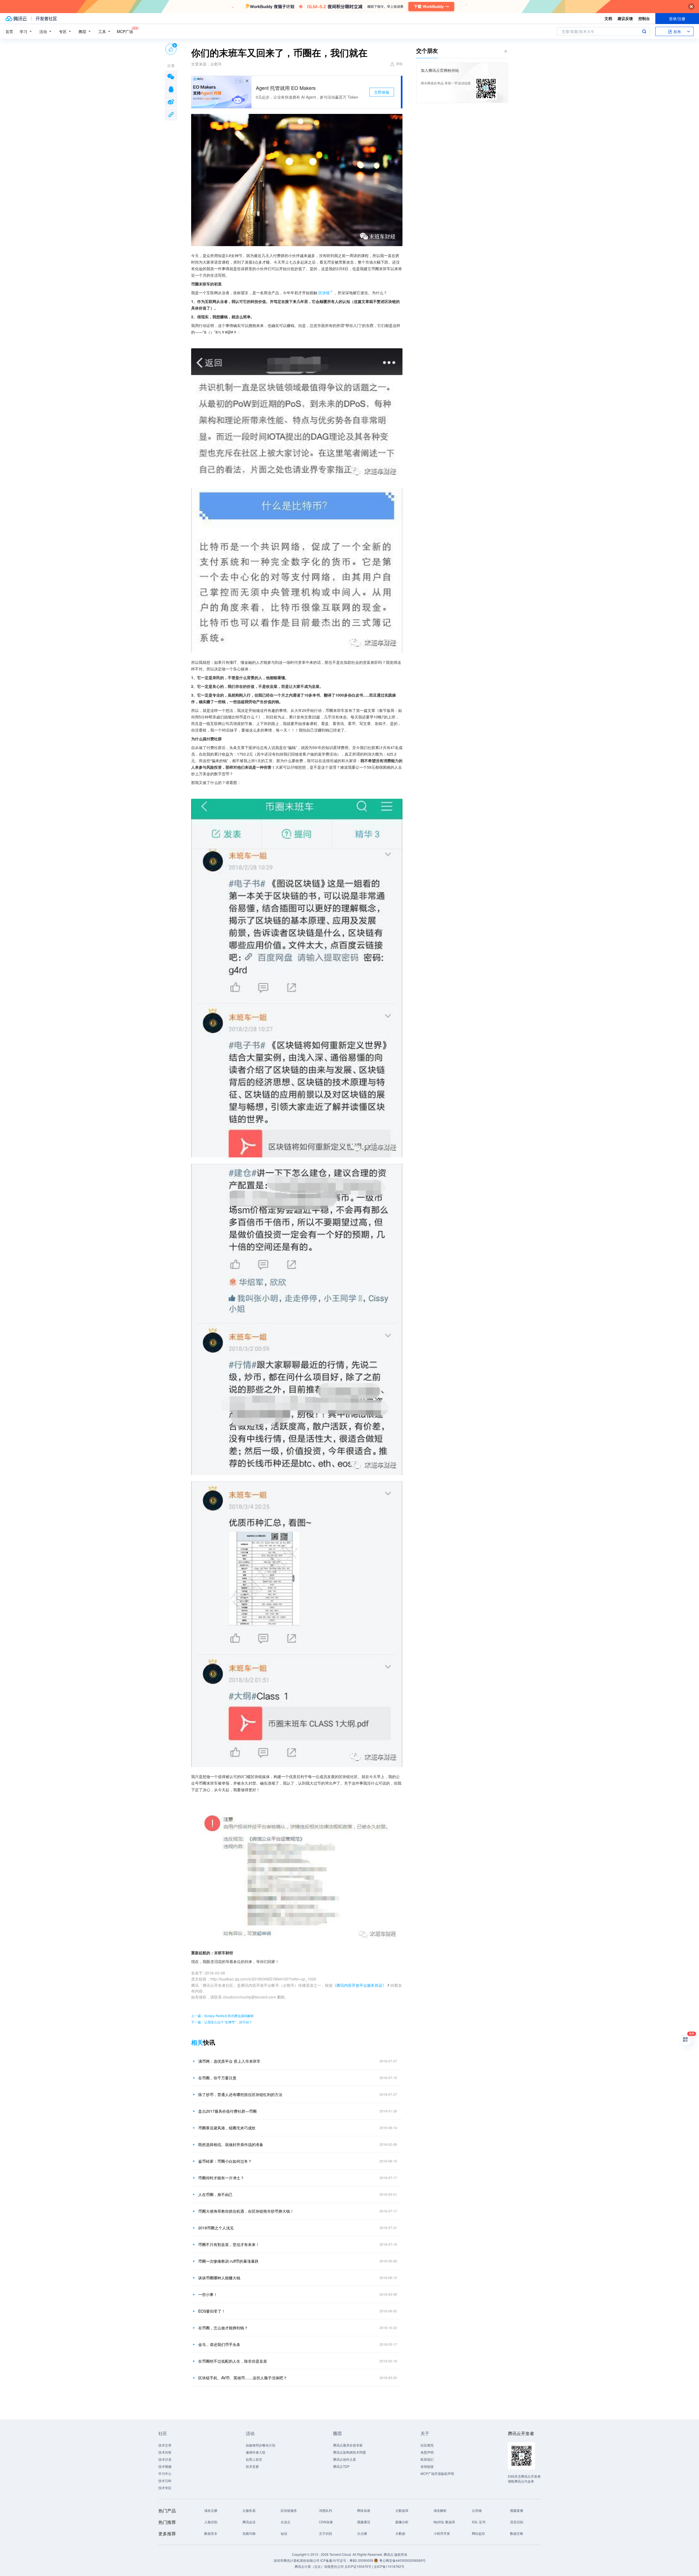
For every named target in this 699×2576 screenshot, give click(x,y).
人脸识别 (211, 2522)
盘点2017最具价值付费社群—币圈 (227, 2111)
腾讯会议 (249, 2522)
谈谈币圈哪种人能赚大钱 (219, 2278)
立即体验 (382, 92)
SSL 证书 (479, 2522)
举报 (399, 64)
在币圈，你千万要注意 (217, 2078)
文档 (608, 18)
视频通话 (364, 2522)
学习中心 (165, 2473)
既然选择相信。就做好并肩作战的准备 (231, 2144)
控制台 (644, 18)
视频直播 (517, 2510)
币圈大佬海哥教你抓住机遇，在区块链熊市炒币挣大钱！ (246, 2211)
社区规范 (427, 2445)
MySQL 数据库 (444, 2522)
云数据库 (402, 2510)
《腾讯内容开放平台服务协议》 (359, 1985)
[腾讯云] (16, 19)
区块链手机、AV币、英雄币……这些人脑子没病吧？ (243, 2378)
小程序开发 (442, 2533)
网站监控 (478, 2533)
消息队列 (325, 2510)
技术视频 (165, 2466)
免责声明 (427, 2452)
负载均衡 (249, 2533)
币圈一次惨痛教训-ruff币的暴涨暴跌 (228, 2261)
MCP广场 (125, 31)
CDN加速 (326, 2522)
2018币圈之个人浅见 (216, 2228)
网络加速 (364, 2510)
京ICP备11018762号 (389, 2566)
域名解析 (440, 2510)
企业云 (286, 2522)
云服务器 (249, 2510)
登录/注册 (677, 19)
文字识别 (325, 2533)
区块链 (324, 293)
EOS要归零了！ (212, 2311)
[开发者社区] (46, 19)
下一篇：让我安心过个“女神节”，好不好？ (222, 2022)
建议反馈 (625, 18)
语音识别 (517, 2522)
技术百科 (165, 2481)
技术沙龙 (165, 2459)
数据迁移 (517, 2533)
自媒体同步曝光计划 (260, 2445)
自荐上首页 (254, 2459)
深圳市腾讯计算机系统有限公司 (297, 2560)
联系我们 (427, 2459)
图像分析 (402, 2522)
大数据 (400, 2533)
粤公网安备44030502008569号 (402, 2560)
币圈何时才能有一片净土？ (221, 2178)
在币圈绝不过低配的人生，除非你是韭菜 (233, 2361)
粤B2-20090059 (362, 2560)
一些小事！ (208, 2294)
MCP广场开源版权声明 (437, 2473)
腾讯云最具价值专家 (348, 2445)
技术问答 (165, 2452)
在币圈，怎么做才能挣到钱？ (223, 2328)
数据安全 (211, 2533)
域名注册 (211, 2510)
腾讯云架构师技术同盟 (349, 2452)
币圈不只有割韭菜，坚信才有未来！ (229, 2244)
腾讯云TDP (341, 2466)
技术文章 (165, 2445)
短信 (284, 2533)
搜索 (644, 31)
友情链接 (427, 2466)
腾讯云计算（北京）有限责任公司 (319, 2566)
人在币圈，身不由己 (215, 2194)
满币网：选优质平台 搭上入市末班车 (229, 2061)
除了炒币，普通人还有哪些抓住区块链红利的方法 (240, 2094)
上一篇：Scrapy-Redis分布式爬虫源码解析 (223, 2016)
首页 (9, 31)
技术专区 (165, 2488)
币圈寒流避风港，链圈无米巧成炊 (227, 2128)
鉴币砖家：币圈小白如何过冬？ (225, 2161)
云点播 (362, 2533)
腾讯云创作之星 (345, 2459)
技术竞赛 (252, 2466)
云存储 (477, 2510)
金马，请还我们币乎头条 (219, 2344)
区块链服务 (289, 2510)
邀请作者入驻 (256, 2452)
